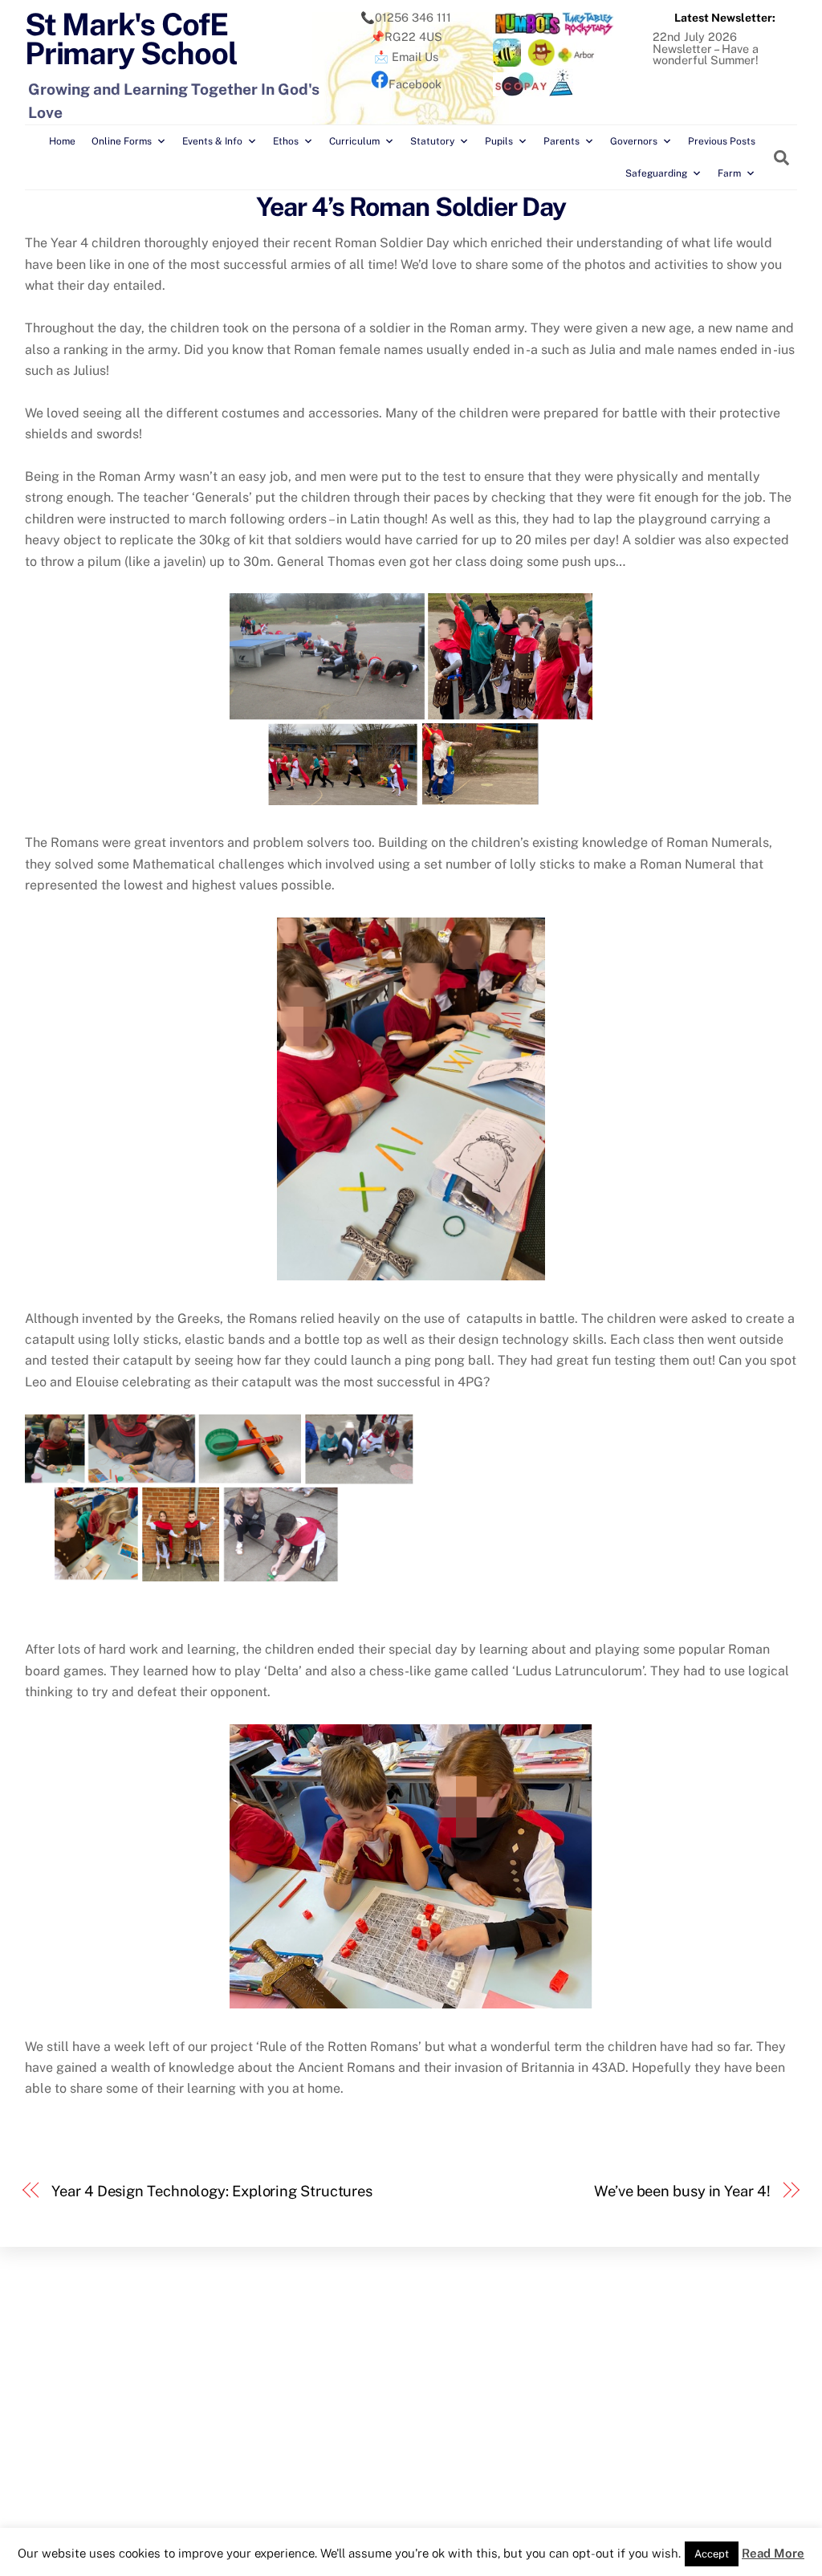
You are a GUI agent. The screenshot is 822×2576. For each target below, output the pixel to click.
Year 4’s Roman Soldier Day (411, 207)
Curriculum (354, 141)
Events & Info (212, 141)
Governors (634, 141)
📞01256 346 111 (406, 17)
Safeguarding (656, 173)
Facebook (415, 84)
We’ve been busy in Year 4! (682, 2191)
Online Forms (122, 141)
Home (62, 141)
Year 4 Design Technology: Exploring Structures (212, 2191)
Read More (773, 2553)
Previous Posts (722, 141)
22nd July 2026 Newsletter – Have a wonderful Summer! (706, 48)
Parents (562, 141)
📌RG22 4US (406, 37)
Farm (729, 173)
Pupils (499, 141)
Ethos (286, 141)
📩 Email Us (406, 57)
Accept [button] (712, 2554)
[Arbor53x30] (577, 62)
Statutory (432, 141)
